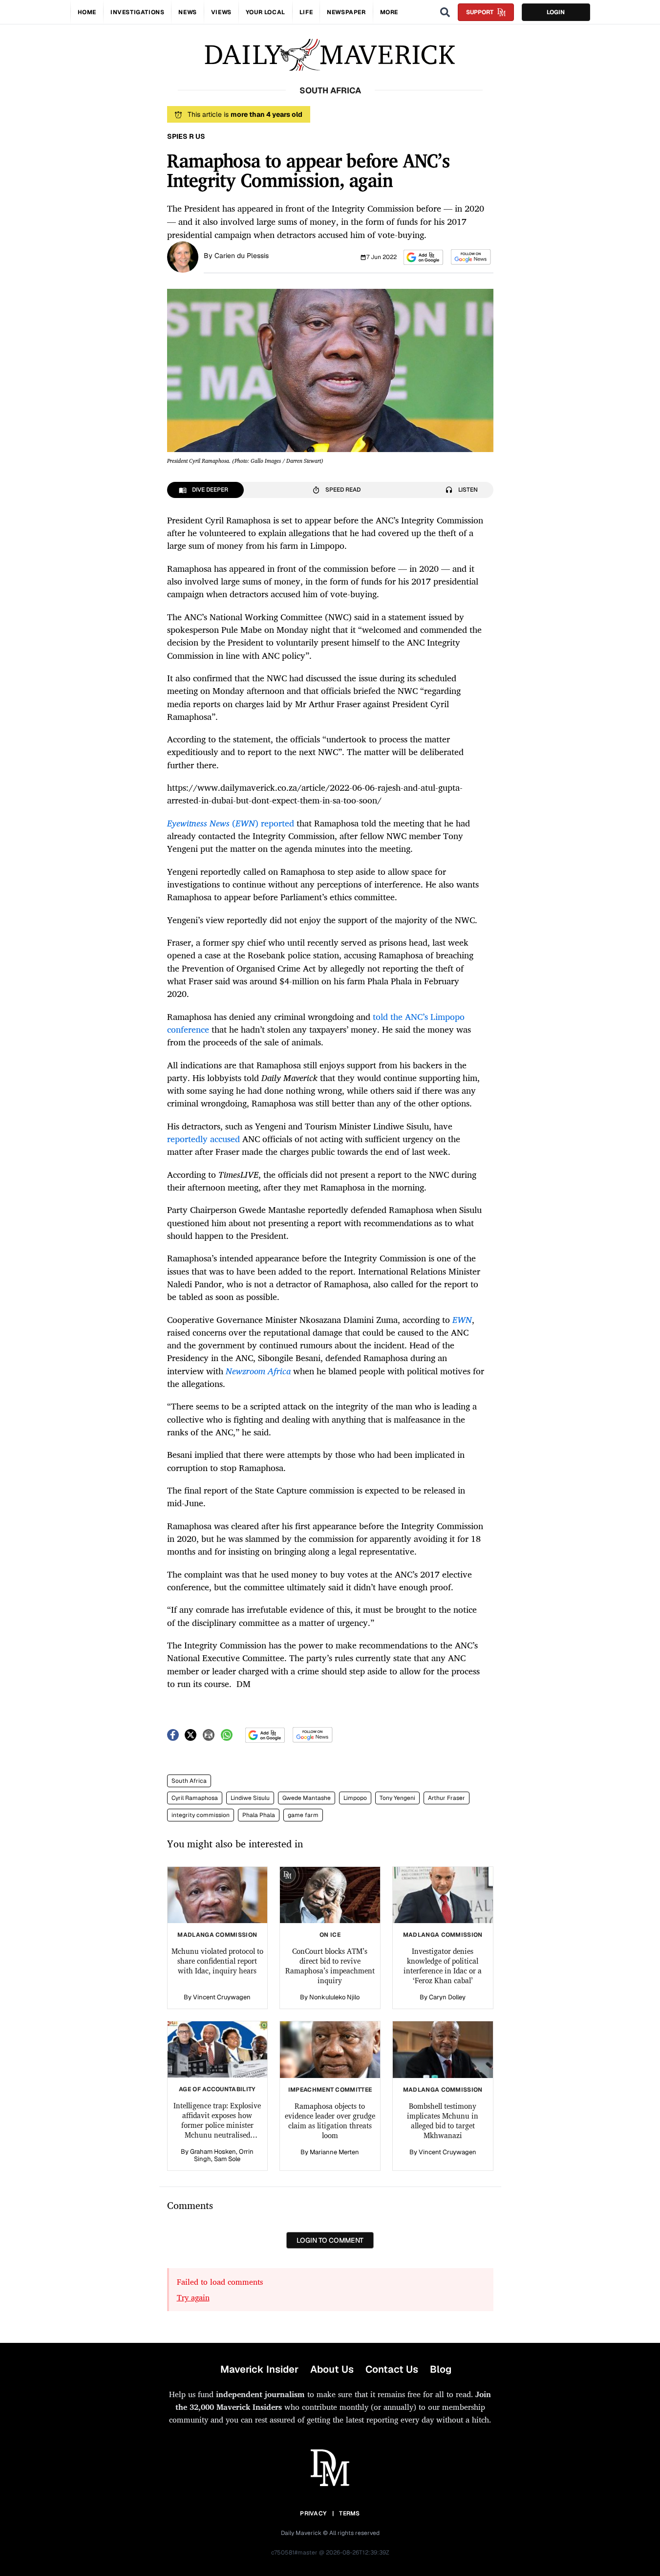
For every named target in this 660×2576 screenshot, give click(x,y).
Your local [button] (266, 12)
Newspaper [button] (346, 12)
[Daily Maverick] (330, 55)
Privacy (313, 2513)
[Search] (445, 12)
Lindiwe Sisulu (250, 1798)
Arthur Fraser (447, 1798)
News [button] (187, 12)
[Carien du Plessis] (183, 256)
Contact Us (392, 2369)
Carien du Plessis (242, 256)
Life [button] (306, 12)
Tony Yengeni (397, 1798)
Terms (350, 2513)
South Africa (189, 1781)
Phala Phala (259, 1815)
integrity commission (201, 1815)
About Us (332, 2369)
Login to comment (330, 2240)
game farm (303, 1815)
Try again (193, 2297)
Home (87, 12)
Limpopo (355, 1798)
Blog (441, 2369)
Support (480, 12)
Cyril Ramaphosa (195, 1798)
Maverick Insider (259, 2369)
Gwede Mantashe (307, 1798)
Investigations (137, 12)
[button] (423, 257)
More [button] (389, 12)
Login (556, 12)
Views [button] (221, 12)
